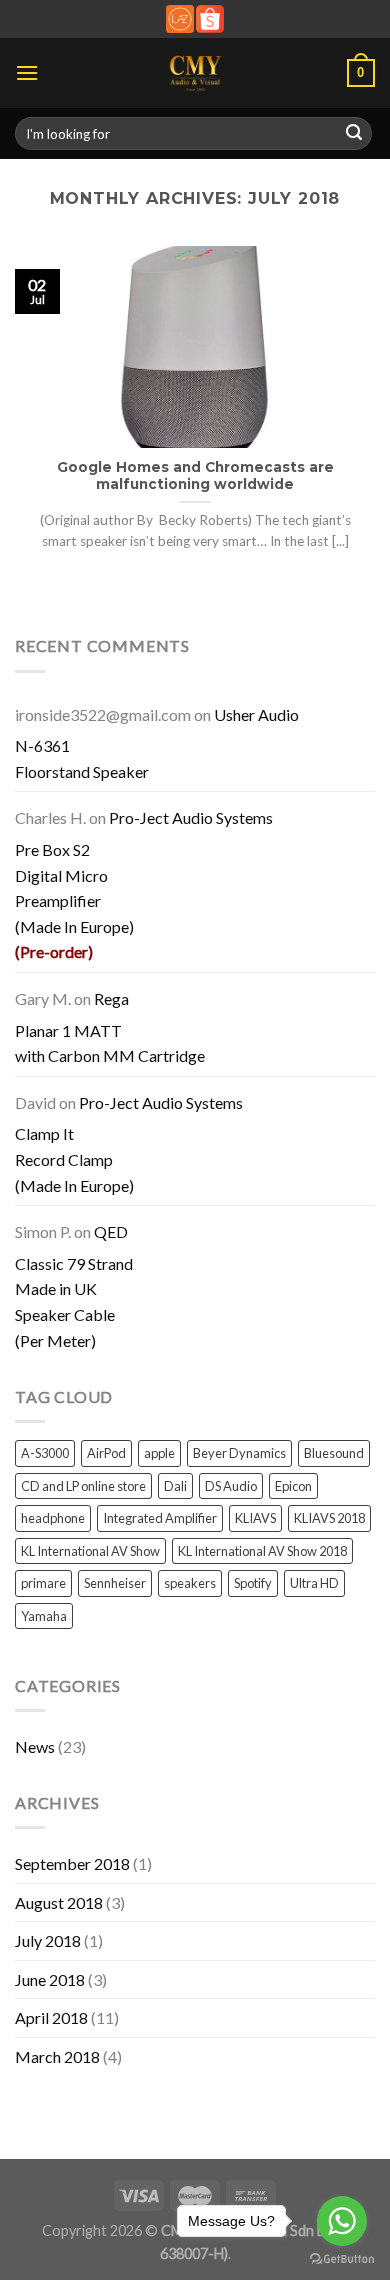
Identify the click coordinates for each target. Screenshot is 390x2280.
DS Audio (231, 1486)
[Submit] (354, 134)
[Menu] (27, 72)
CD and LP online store (83, 1486)
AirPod (106, 1453)
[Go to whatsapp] (342, 2221)
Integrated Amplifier (160, 1518)
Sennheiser (115, 1583)
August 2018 (59, 1902)
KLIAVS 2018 (329, 1518)
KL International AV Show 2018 (262, 1551)
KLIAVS (255, 1518)
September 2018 (72, 1863)
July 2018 (48, 1940)
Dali (175, 1486)
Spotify (253, 1583)
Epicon (293, 1486)
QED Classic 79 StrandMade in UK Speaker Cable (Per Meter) (74, 1285)
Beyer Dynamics (239, 1453)
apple (159, 1453)
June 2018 (50, 1979)
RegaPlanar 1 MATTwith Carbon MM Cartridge (110, 1027)
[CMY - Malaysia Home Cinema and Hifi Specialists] (195, 73)
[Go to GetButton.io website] (342, 2259)
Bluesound (334, 1453)
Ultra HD (314, 1583)
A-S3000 (45, 1453)
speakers (190, 1583)
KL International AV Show (90, 1551)
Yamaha (44, 1616)
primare (43, 1583)
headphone (53, 1518)
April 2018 (51, 2017)
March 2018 (57, 2056)
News (35, 1746)
